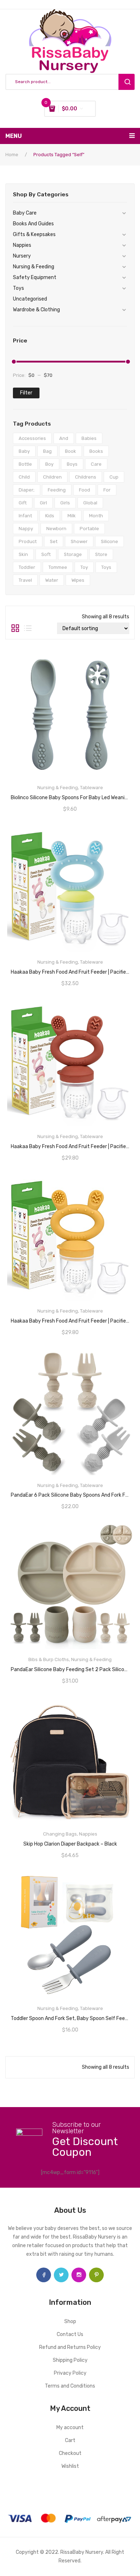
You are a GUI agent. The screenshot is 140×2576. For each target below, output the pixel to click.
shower (79, 541)
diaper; (27, 490)
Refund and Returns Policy (70, 2347)
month (96, 516)
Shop (70, 2321)
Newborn (56, 529)
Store (101, 554)
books (96, 451)
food (85, 490)
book (71, 451)
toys (106, 567)
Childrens (86, 477)
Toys (18, 288)
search (127, 82)
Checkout (70, 2453)
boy (49, 464)
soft (46, 554)
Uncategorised (30, 299)
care (96, 464)
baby (24, 451)
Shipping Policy (70, 2360)
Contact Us (70, 2334)
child (24, 477)
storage (73, 554)
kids (50, 516)
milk (72, 516)
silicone (109, 541)
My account (70, 2428)
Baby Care (25, 213)
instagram (79, 2275)
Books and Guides (33, 224)
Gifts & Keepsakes (34, 234)
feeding (57, 490)
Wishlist (70, 2466)
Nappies (22, 245)
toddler (27, 567)
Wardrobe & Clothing (36, 310)
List (28, 628)
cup (114, 477)
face (44, 2275)
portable (89, 529)
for (107, 490)
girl (43, 503)
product (28, 541)
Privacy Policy (70, 2373)
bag (47, 451)
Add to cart (70, 1144)
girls (65, 503)
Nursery (22, 256)
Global (90, 503)
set (54, 541)
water (52, 580)
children (52, 477)
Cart (70, 2440)
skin (23, 554)
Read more (70, 795)
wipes (78, 580)
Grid (15, 628)
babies (89, 438)
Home (12, 155)
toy (84, 567)
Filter (26, 393)
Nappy (26, 529)
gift (23, 503)
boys (72, 464)
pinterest (96, 2275)
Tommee (58, 567)
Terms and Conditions (70, 2386)
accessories (32, 438)
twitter (61, 2275)
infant (25, 516)
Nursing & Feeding (34, 267)
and (64, 438)
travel (25, 580)
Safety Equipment (35, 277)
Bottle (25, 464)
